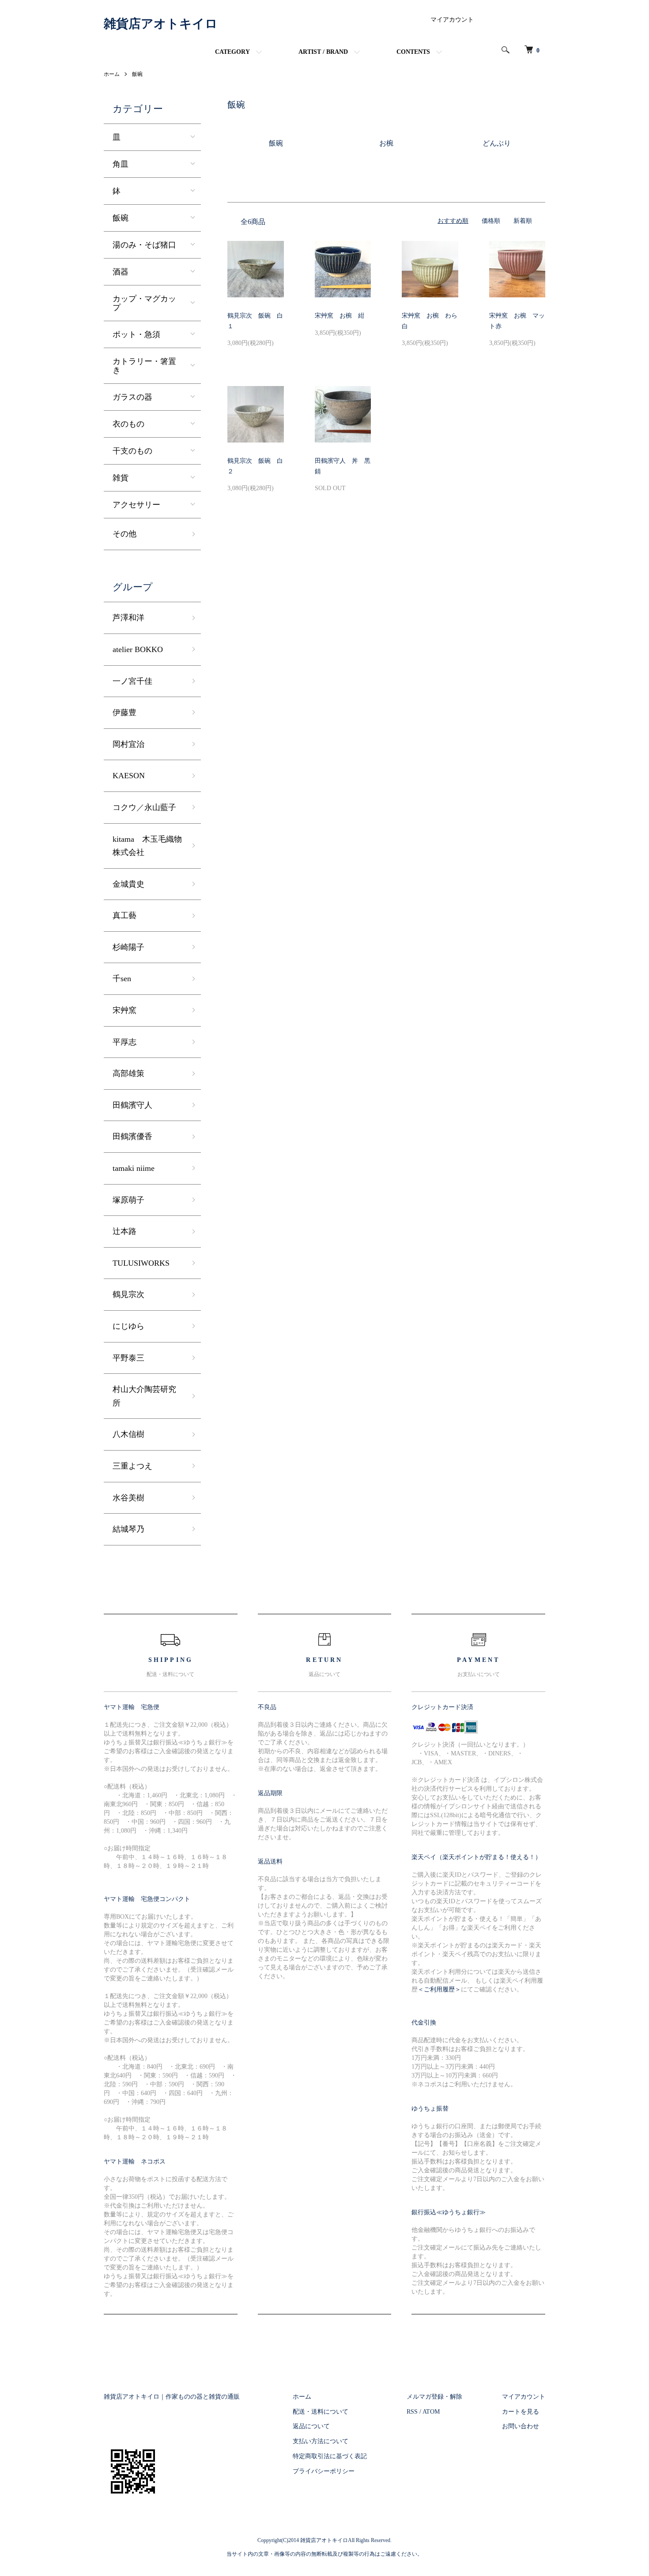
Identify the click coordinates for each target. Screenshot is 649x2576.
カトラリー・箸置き (144, 366)
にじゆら (128, 1326)
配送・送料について (321, 2412)
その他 (125, 534)
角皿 (121, 164)
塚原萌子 (128, 1200)
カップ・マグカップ (144, 303)
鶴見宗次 (128, 1294)
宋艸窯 (125, 1010)
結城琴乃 (128, 1529)
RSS (412, 2412)
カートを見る (521, 2412)
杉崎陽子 (128, 947)
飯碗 (137, 74)
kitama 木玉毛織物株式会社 (147, 846)
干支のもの (132, 451)
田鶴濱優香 (132, 1136)
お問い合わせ (521, 2426)
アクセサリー (136, 505)
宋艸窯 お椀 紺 (340, 316)
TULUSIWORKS (141, 1263)
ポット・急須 (136, 334)
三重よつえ (132, 1466)
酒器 (121, 272)
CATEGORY (232, 52)
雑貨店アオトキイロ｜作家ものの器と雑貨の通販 (172, 2397)
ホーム (112, 74)
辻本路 (125, 1231)
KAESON (129, 776)
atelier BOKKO (138, 649)
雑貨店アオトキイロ (161, 24)
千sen (122, 979)
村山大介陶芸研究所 (144, 1396)
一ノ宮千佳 (132, 681)
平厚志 (125, 1042)
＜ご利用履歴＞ (439, 1989)
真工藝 (125, 915)
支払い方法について (321, 2441)
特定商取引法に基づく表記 (330, 2456)
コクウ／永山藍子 (144, 807)
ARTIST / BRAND (323, 52)
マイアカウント (452, 20)
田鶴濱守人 (132, 1105)
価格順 (491, 221)
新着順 (523, 221)
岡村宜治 (128, 744)
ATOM (431, 2412)
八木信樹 (128, 1434)
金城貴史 (128, 884)
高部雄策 (128, 1073)
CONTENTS (413, 52)
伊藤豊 (125, 712)
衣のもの (128, 424)
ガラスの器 (132, 397)
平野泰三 (128, 1358)
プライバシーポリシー (324, 2471)
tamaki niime (134, 1168)
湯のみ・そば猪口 (144, 245)
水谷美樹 (128, 1498)
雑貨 (121, 478)
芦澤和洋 (128, 618)
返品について (311, 2426)
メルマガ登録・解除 (434, 2397)
